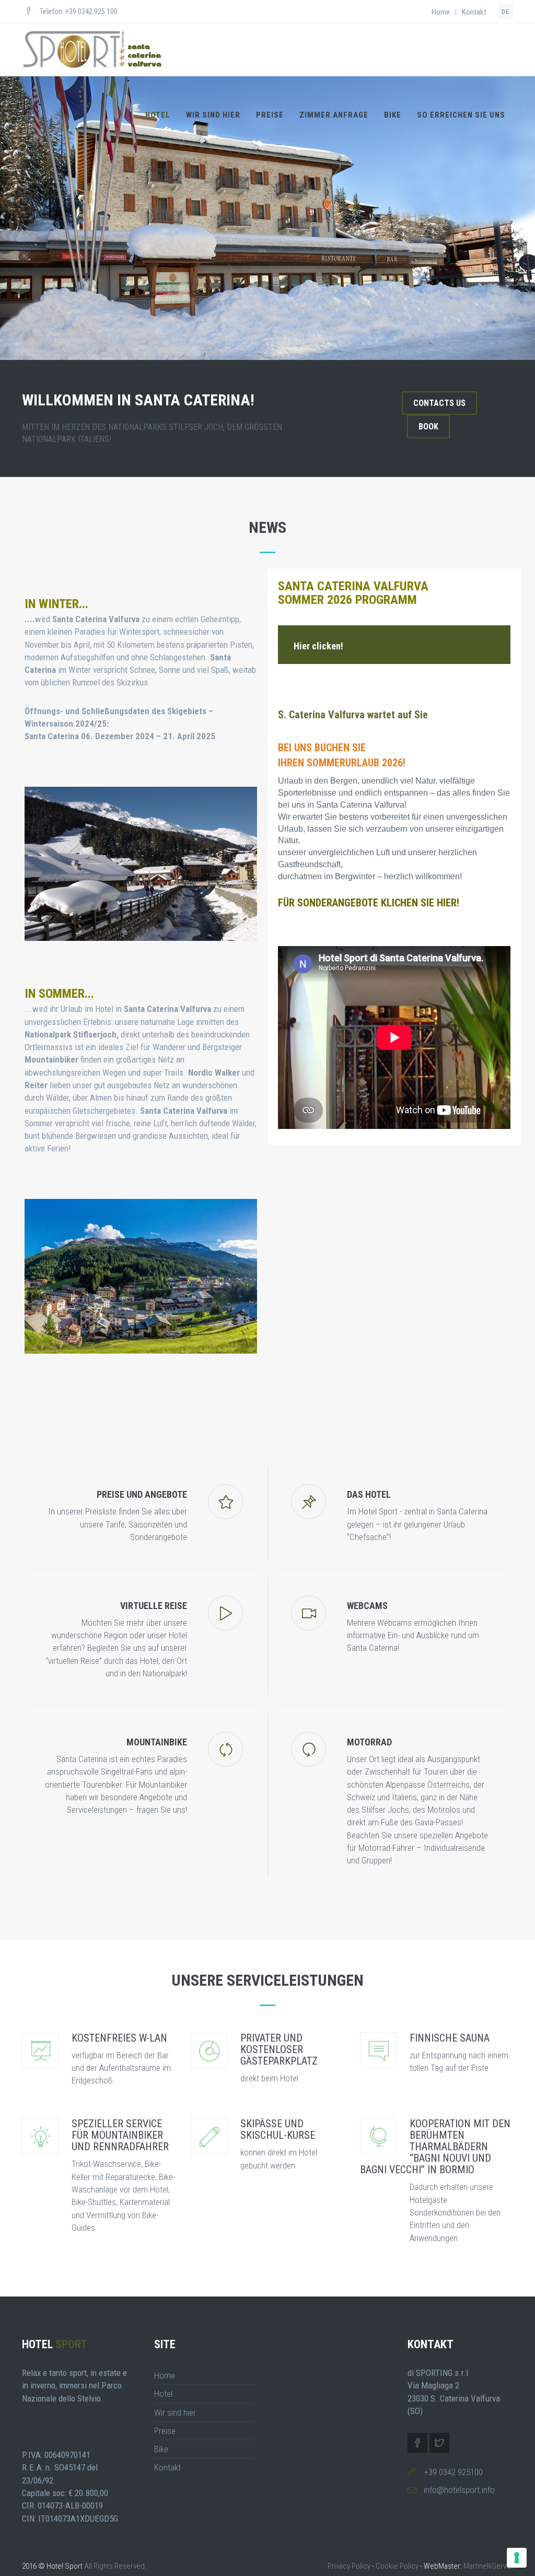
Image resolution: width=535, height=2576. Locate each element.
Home (441, 12)
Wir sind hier (213, 115)
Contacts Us (439, 403)
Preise (270, 115)
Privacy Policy (349, 2566)
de (505, 12)
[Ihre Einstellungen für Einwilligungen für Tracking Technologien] (517, 2558)
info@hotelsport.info (459, 2490)
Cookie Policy (397, 2566)
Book (428, 427)
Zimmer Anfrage (334, 115)
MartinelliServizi (488, 2566)
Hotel (158, 115)
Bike (393, 115)
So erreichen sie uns (461, 115)
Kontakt (474, 12)
